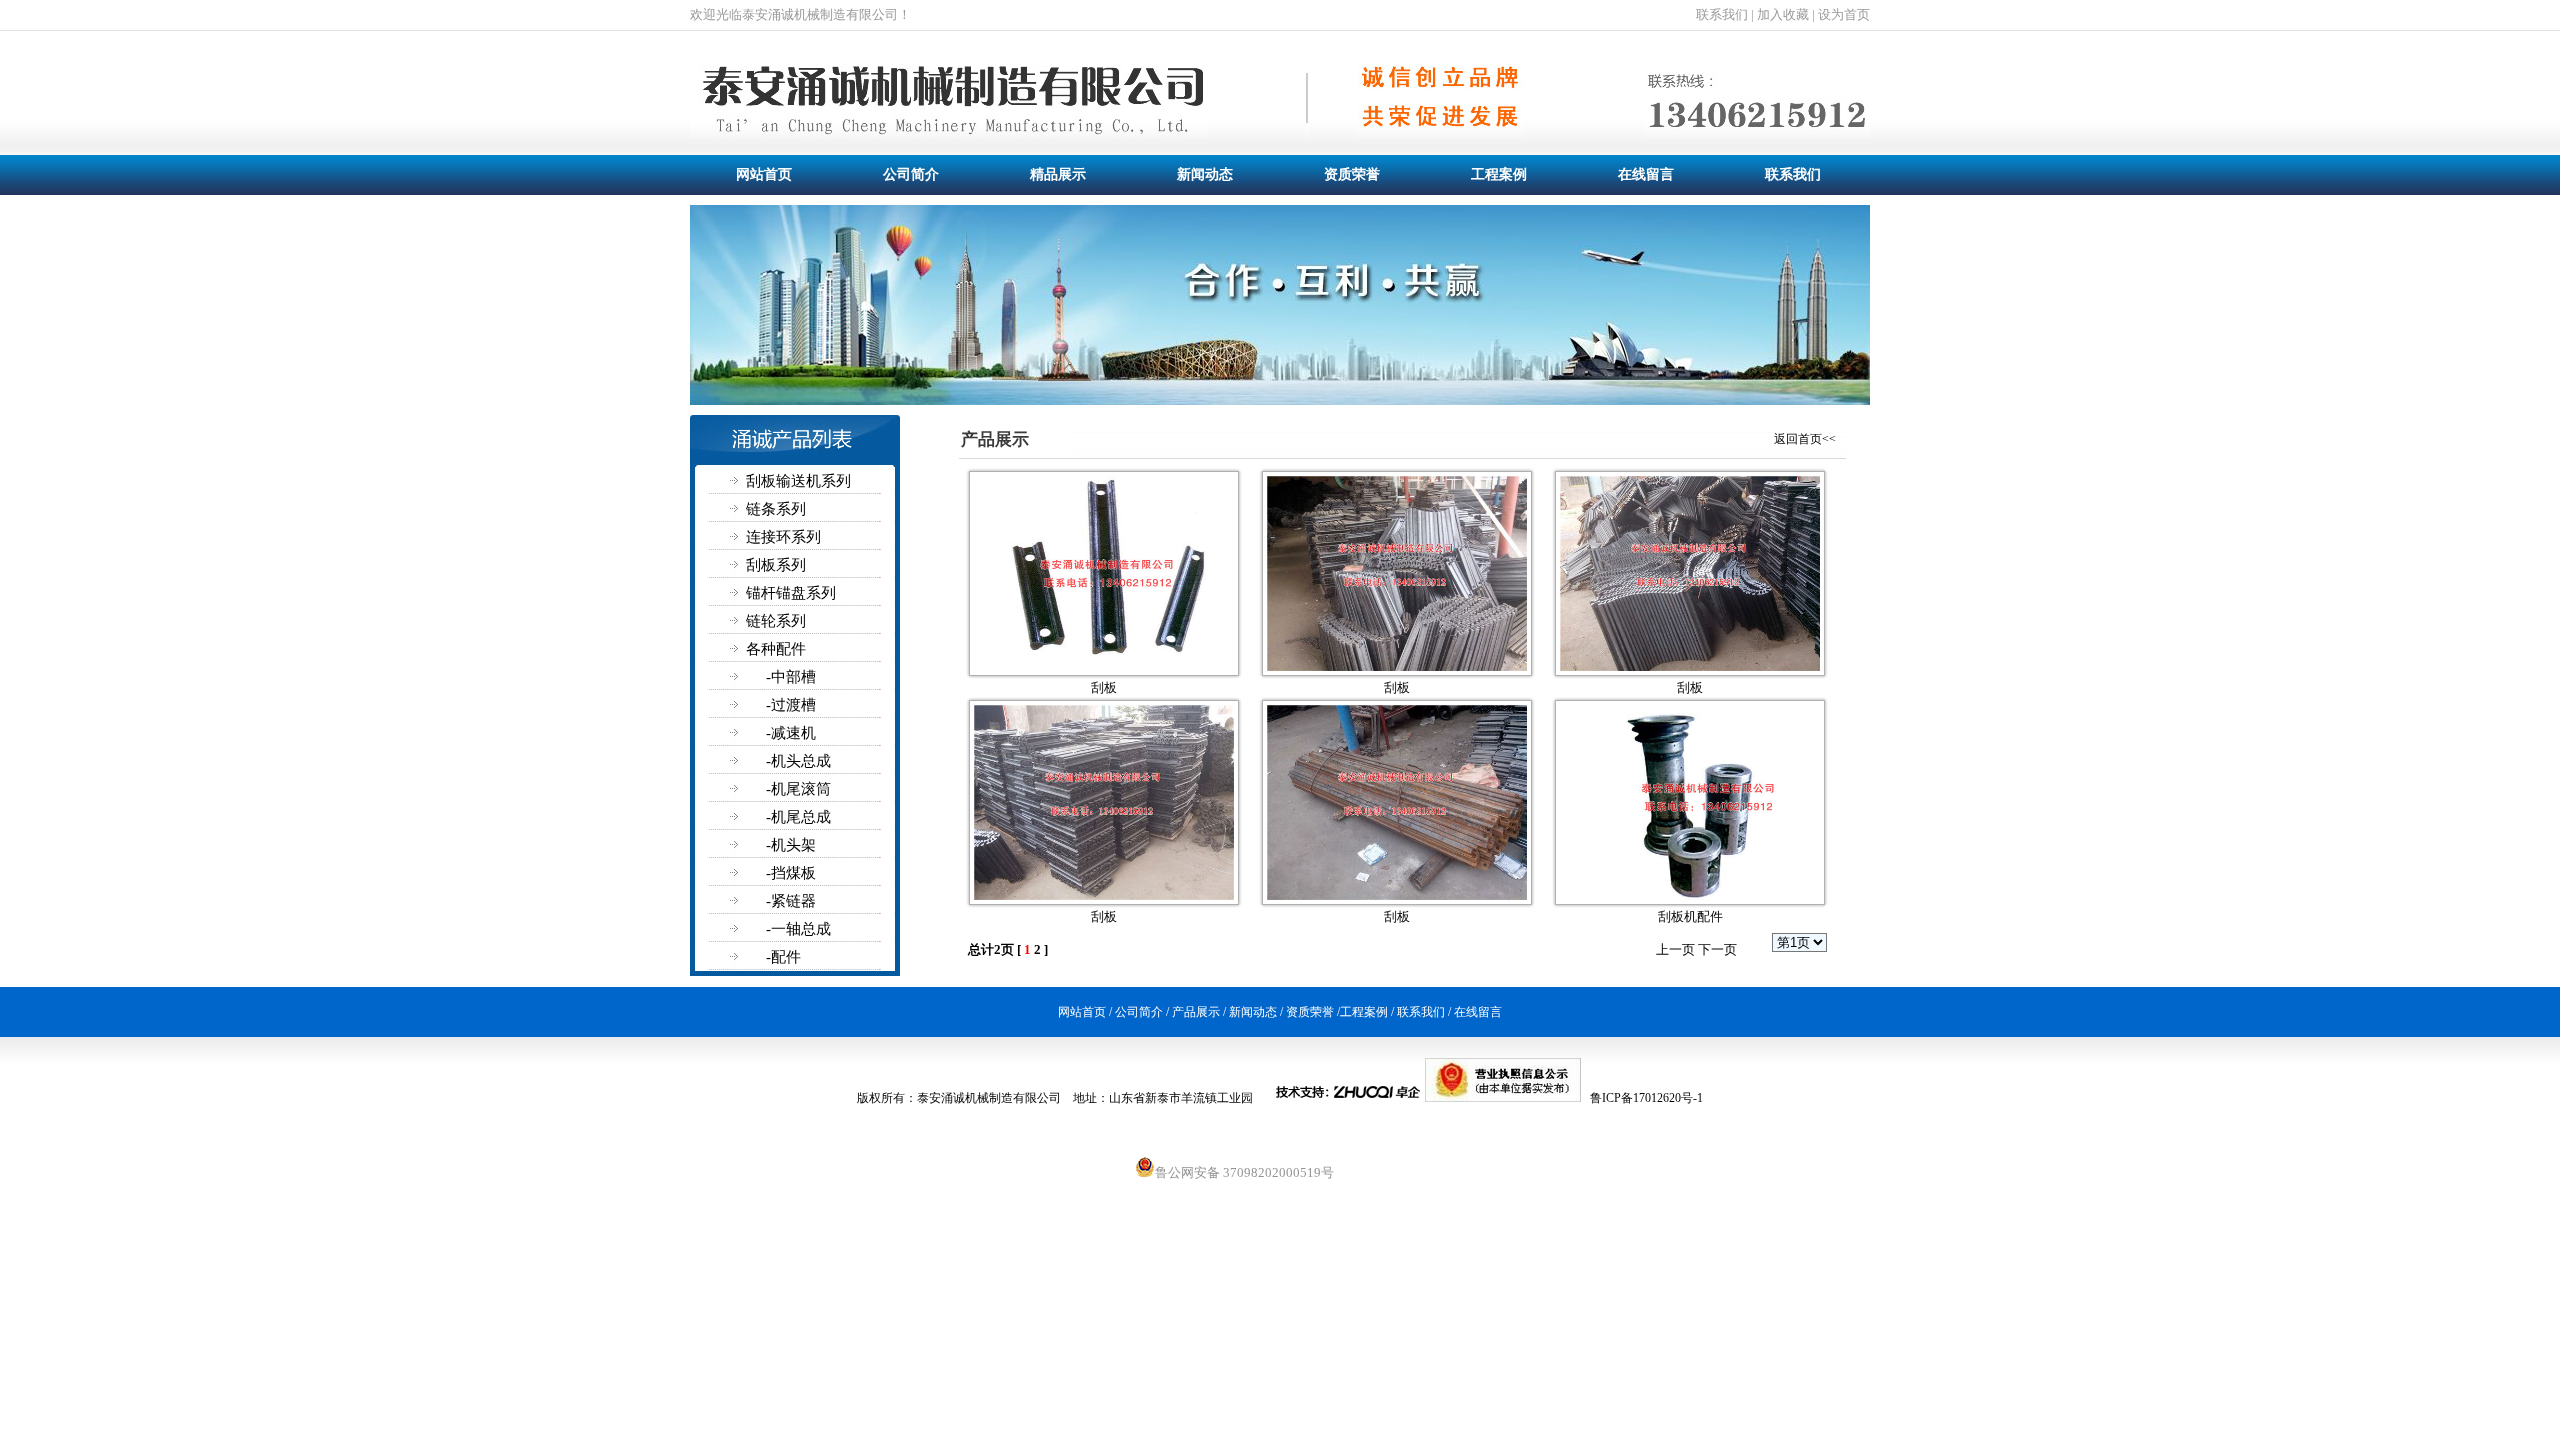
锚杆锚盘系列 (763, 593)
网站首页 (764, 174)
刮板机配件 (1690, 916)
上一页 (1675, 949)
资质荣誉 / (1313, 1012)
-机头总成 (760, 761)
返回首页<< (1805, 439)
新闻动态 (1205, 174)
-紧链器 (753, 901)
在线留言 (1646, 174)
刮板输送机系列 (770, 481)
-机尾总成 (760, 817)
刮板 (1104, 687)
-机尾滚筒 (760, 789)
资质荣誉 (1352, 174)
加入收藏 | (1784, 14)
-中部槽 (753, 677)
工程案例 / (1367, 1012)
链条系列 (748, 509)
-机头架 (753, 845)
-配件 (745, 957)
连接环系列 (755, 537)
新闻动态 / (1256, 1012)
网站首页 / (1085, 1012)
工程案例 (1499, 174)
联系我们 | (1725, 14)
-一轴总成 (760, 929)
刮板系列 (748, 565)
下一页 (1717, 949)
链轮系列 (748, 621)
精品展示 (1058, 174)
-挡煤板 (753, 873)
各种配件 (748, 649)
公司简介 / (1140, 1012)
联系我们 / (1424, 1012)
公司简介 (911, 174)
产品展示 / (1199, 1012)
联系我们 (1793, 174)
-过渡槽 (753, 705)
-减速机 (753, 733)
